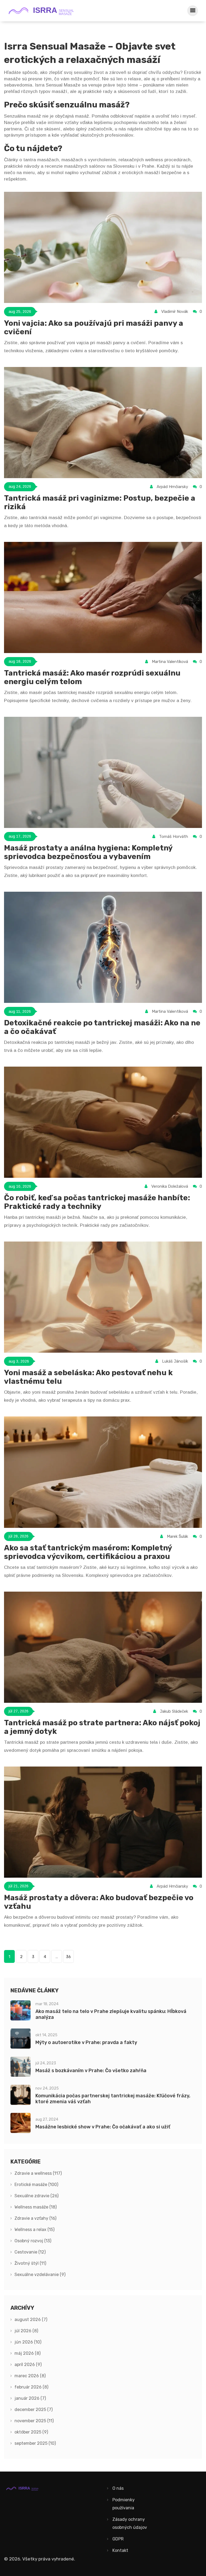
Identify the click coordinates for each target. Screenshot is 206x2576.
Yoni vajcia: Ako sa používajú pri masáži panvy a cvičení (94, 327)
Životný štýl (30, 2263)
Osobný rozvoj (33, 2241)
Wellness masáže (36, 2207)
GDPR (118, 2539)
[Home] (44, 11)
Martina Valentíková (170, 662)
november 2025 (34, 2421)
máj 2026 (27, 2353)
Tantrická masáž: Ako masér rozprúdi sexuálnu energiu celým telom (92, 677)
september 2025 (35, 2443)
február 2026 (31, 2387)
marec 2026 (30, 2376)
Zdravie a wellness (38, 2173)
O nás (118, 2488)
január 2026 (30, 2398)
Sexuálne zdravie (36, 2196)
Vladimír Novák (175, 312)
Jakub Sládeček (174, 1711)
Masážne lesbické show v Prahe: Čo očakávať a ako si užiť (103, 2127)
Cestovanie (30, 2252)
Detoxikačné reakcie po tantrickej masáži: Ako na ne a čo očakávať (102, 1027)
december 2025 (34, 2410)
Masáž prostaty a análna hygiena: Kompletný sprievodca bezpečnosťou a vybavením (88, 852)
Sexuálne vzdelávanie (40, 2275)
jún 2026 (28, 2342)
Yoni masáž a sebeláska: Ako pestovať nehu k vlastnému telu (88, 1377)
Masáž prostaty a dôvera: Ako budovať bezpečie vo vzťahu (99, 1902)
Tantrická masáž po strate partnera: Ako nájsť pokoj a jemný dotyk (102, 1727)
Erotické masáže (36, 2185)
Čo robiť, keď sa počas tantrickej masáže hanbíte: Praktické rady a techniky (97, 1202)
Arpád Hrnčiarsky (172, 487)
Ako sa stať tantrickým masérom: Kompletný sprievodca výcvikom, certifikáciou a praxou (88, 1552)
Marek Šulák (177, 1536)
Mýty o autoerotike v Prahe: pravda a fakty (86, 2042)
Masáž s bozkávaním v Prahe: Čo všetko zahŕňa (91, 2071)
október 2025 (31, 2432)
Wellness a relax (34, 2230)
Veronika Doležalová (170, 1186)
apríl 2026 (28, 2365)
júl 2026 (26, 2331)
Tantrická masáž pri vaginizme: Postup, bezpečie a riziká (100, 502)
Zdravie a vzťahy (35, 2218)
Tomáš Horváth (174, 837)
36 (68, 1957)
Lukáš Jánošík (175, 1361)
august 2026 (31, 2320)
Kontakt (120, 2550)
